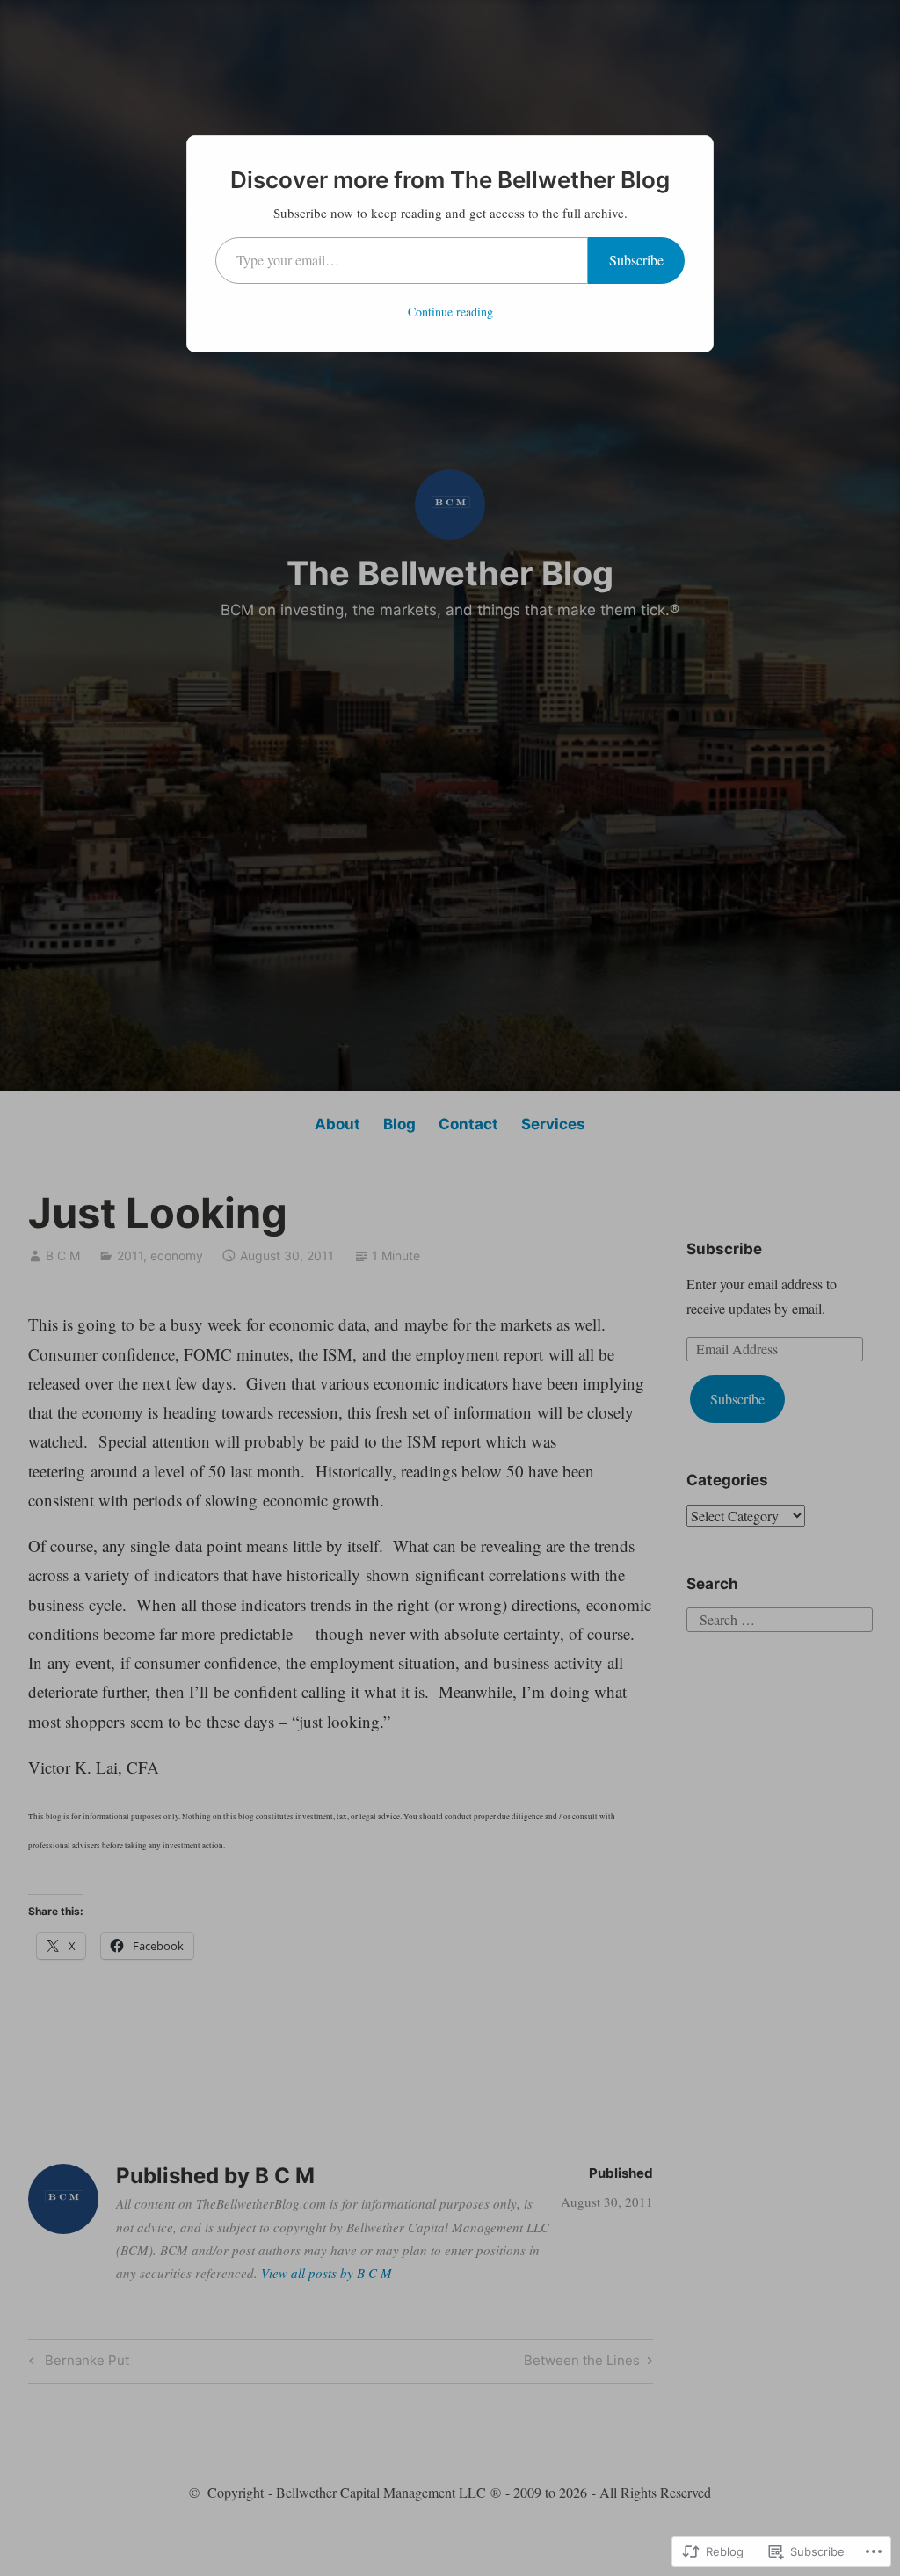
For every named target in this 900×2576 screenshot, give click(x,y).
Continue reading (450, 312)
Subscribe (636, 260)
